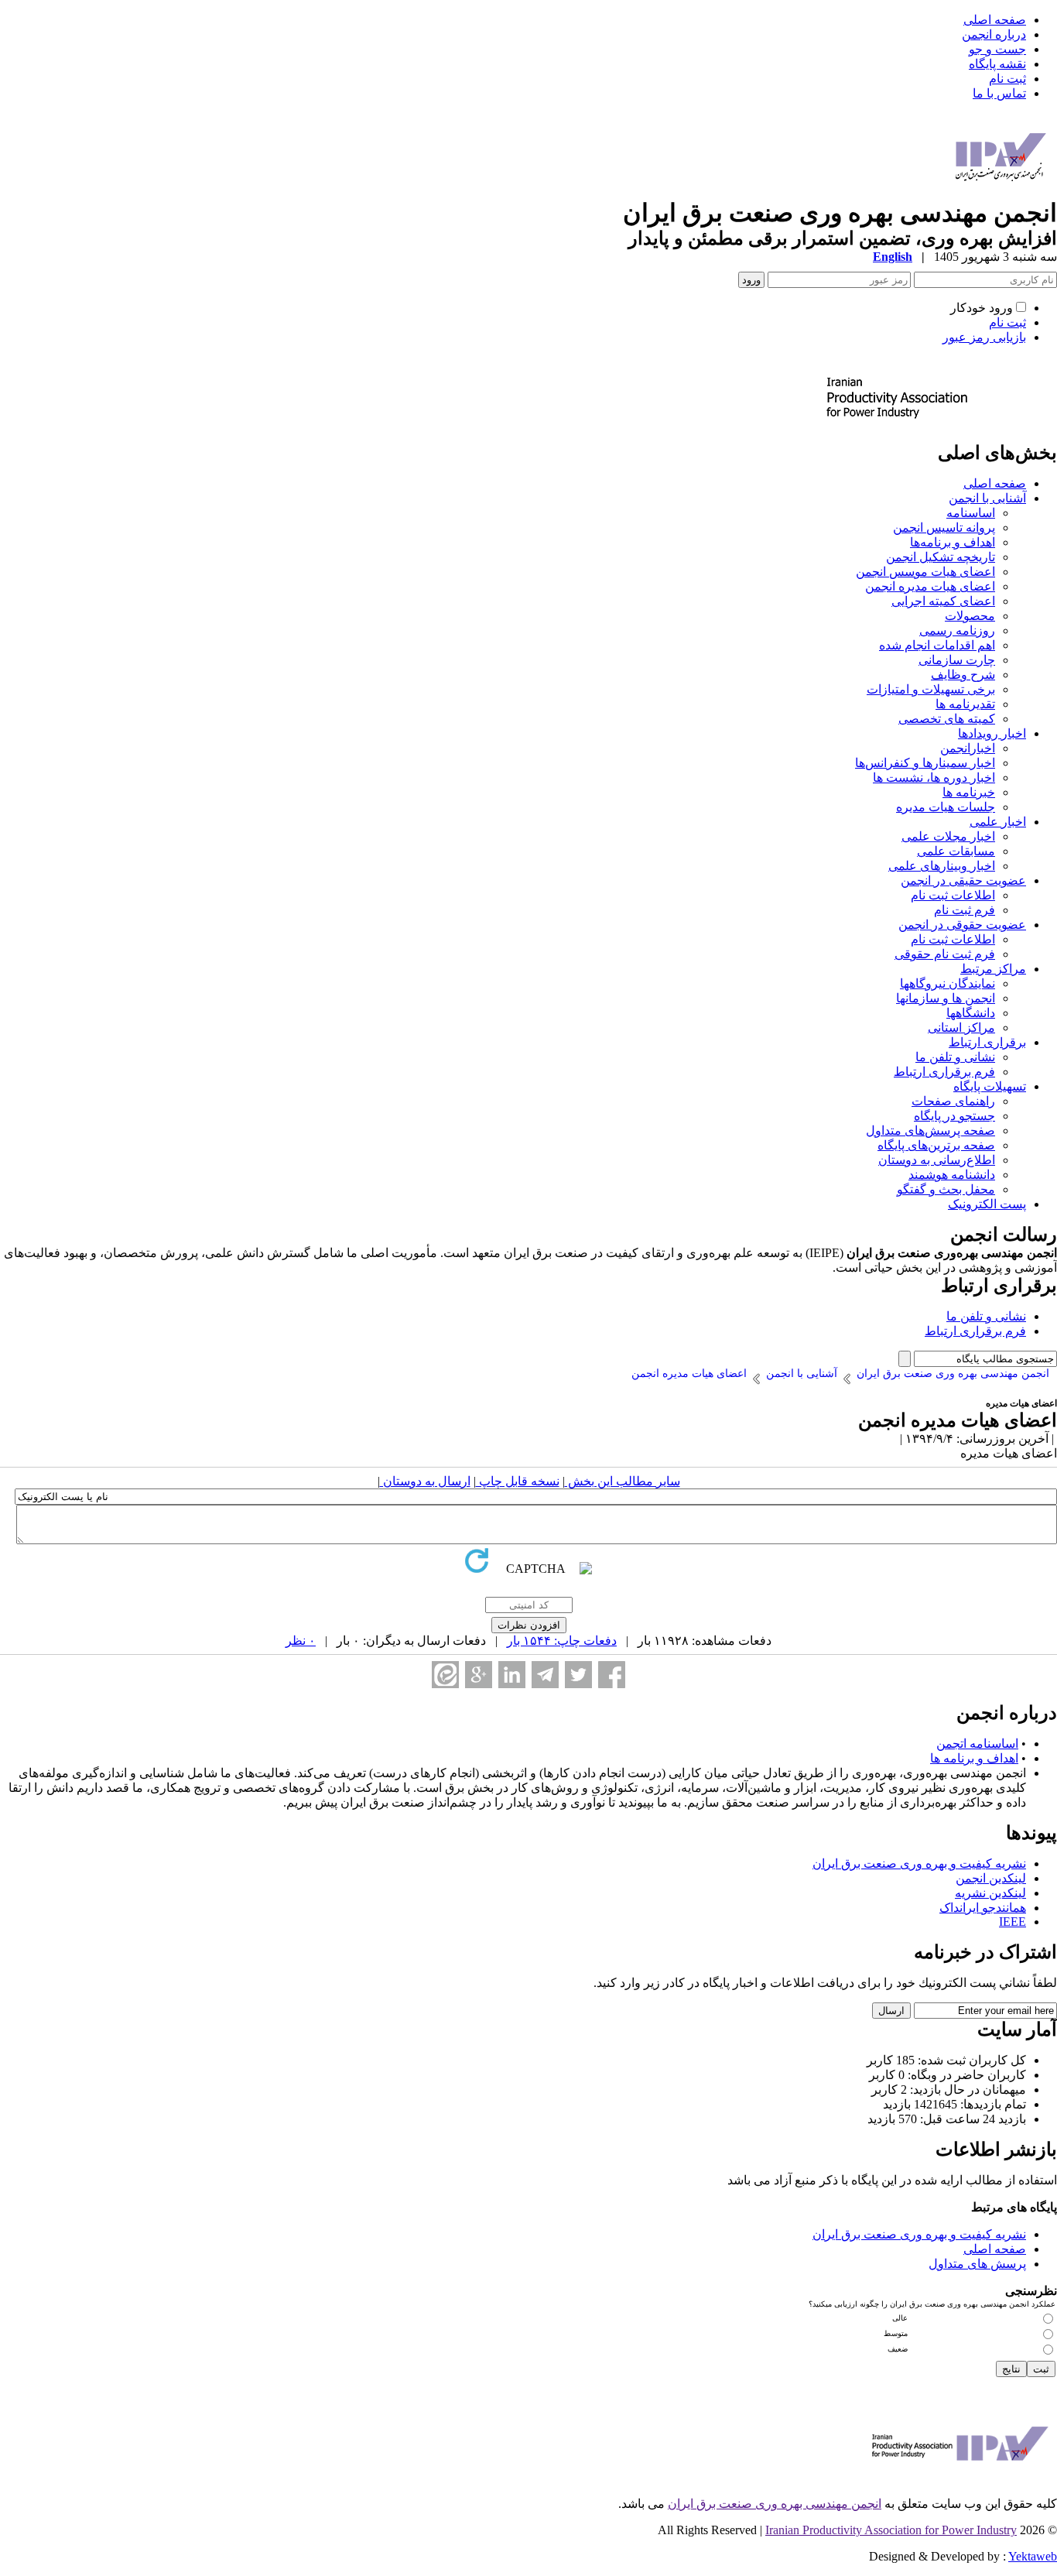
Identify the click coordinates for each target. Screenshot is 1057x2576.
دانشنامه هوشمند (952, 1175)
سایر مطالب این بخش (623, 1481)
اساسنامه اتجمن (977, 1744)
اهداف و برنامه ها (974, 1758)
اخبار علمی (998, 822)
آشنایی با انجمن (987, 498)
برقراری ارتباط (987, 1042)
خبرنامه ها (969, 792)
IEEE (1013, 1922)
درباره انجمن (994, 34)
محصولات (970, 616)
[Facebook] (612, 1675)
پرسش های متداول (977, 2264)
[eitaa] (445, 1675)
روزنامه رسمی (957, 630)
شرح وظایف (963, 675)
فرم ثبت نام (965, 910)
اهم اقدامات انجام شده (937, 645)
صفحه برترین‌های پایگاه (936, 1145)
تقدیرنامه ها (965, 704)
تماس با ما (999, 93)
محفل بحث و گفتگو (946, 1189)
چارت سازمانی (957, 660)
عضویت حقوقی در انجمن (962, 925)
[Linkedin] (512, 1675)
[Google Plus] (479, 1675)
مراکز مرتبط (993, 969)
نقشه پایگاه (997, 64)
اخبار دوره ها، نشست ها (934, 778)
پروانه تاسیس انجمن (944, 528)
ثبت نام (1007, 79)
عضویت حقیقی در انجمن (963, 880)
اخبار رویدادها (992, 733)
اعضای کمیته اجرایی (943, 601)
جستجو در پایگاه (954, 1116)
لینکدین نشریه (990, 1893)
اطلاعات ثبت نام (953, 895)
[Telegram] (545, 1675)
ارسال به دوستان (425, 1481)
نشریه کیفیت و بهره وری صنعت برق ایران (919, 1863)
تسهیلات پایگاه (990, 1086)
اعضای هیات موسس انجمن (925, 572)
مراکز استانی (961, 1028)
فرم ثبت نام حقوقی (945, 954)
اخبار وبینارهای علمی (942, 866)
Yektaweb (1033, 2556)
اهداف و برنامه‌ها (953, 542)
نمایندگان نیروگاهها (948, 983)
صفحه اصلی (995, 20)
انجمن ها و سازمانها (946, 998)
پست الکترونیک (987, 1204)
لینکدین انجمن (991, 1878)
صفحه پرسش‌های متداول (930, 1130)
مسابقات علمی (956, 851)
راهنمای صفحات (953, 1101)
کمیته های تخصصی (947, 719)
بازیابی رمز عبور (984, 337)
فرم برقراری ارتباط (944, 1072)
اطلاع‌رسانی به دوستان (937, 1160)
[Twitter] (578, 1675)
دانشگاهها (971, 1013)
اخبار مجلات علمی (948, 836)
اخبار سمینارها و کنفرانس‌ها (925, 763)
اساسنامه (971, 513)
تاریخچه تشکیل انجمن (941, 557)
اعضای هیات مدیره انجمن (930, 586)
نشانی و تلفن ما (955, 1057)
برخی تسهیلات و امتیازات (931, 689)
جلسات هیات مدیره (946, 807)
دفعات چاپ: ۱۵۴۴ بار (562, 1641)
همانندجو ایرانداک (983, 1908)
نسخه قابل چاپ (518, 1481)
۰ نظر (301, 1641)
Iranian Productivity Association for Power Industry (891, 2530)
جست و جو (997, 49)
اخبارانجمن (968, 748)
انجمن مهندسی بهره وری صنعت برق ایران (775, 2504)
